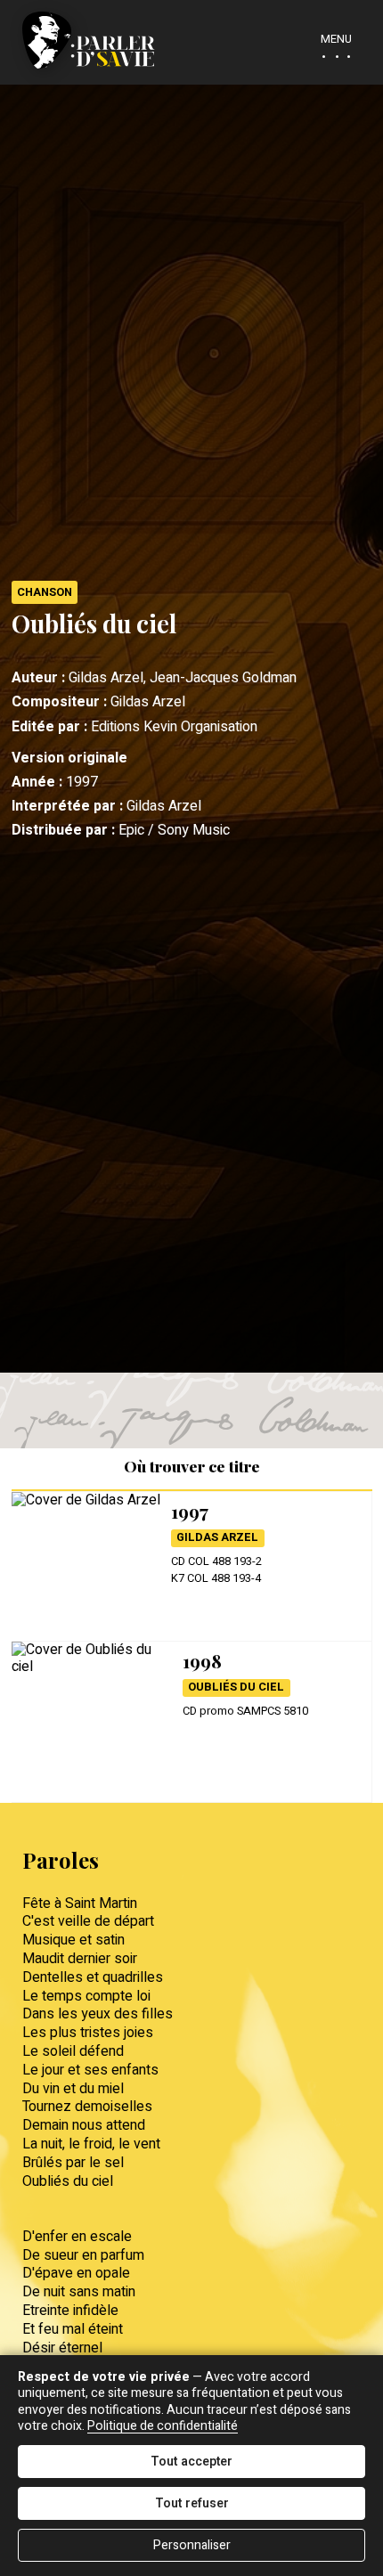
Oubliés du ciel (236, 1687)
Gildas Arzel (148, 702)
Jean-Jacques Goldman (223, 678)
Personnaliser (192, 2545)
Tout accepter (191, 2462)
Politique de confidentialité (163, 2426)
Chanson (45, 592)
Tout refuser (192, 2503)
